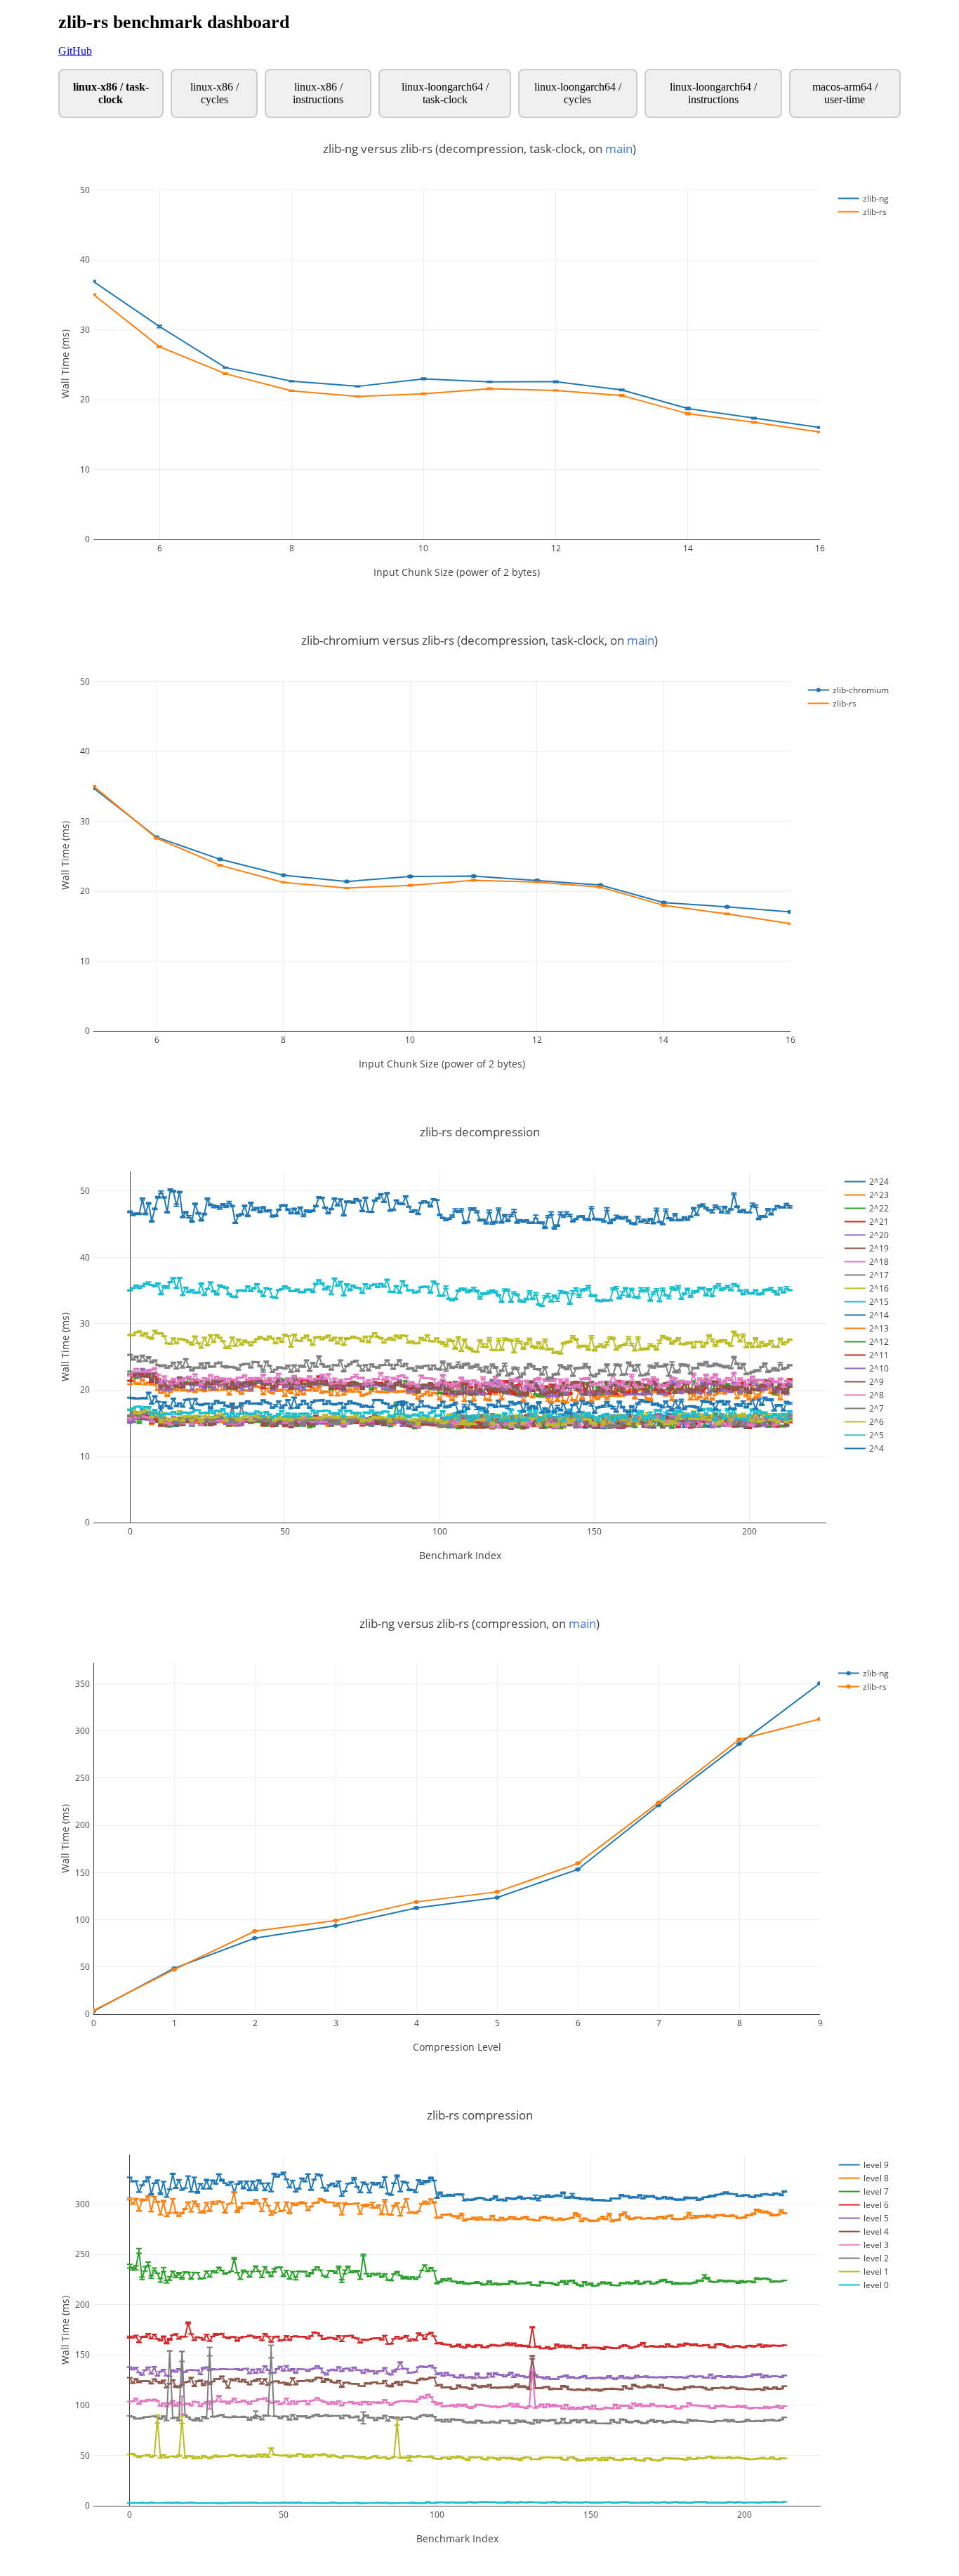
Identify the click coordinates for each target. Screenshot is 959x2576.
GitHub (75, 51)
